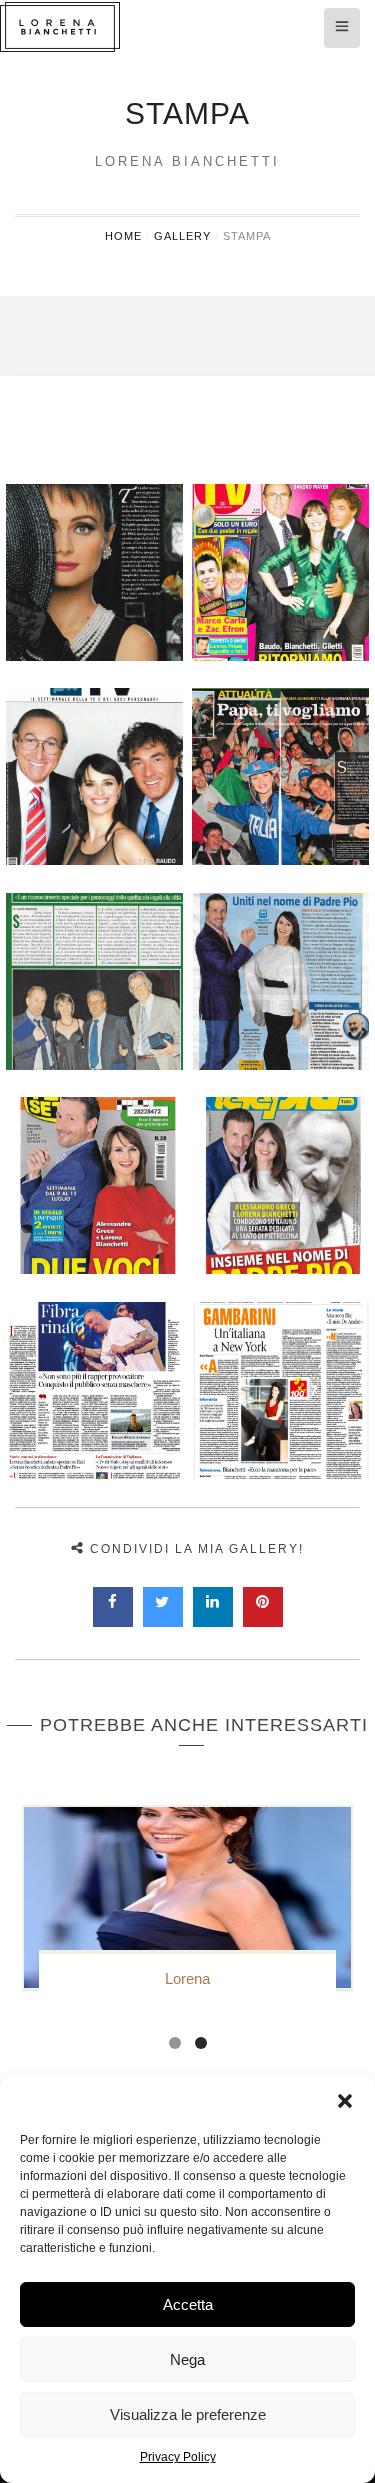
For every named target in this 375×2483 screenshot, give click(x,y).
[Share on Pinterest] (263, 1621)
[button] (345, 2101)
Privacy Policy (178, 2457)
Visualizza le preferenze (188, 2414)
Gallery (182, 236)
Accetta (188, 2304)
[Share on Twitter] (163, 1621)
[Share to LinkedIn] (213, 1621)
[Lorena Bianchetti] (187, 27)
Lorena (187, 1978)
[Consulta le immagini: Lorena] (187, 1897)
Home (123, 236)
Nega (187, 2359)
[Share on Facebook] (113, 1621)
